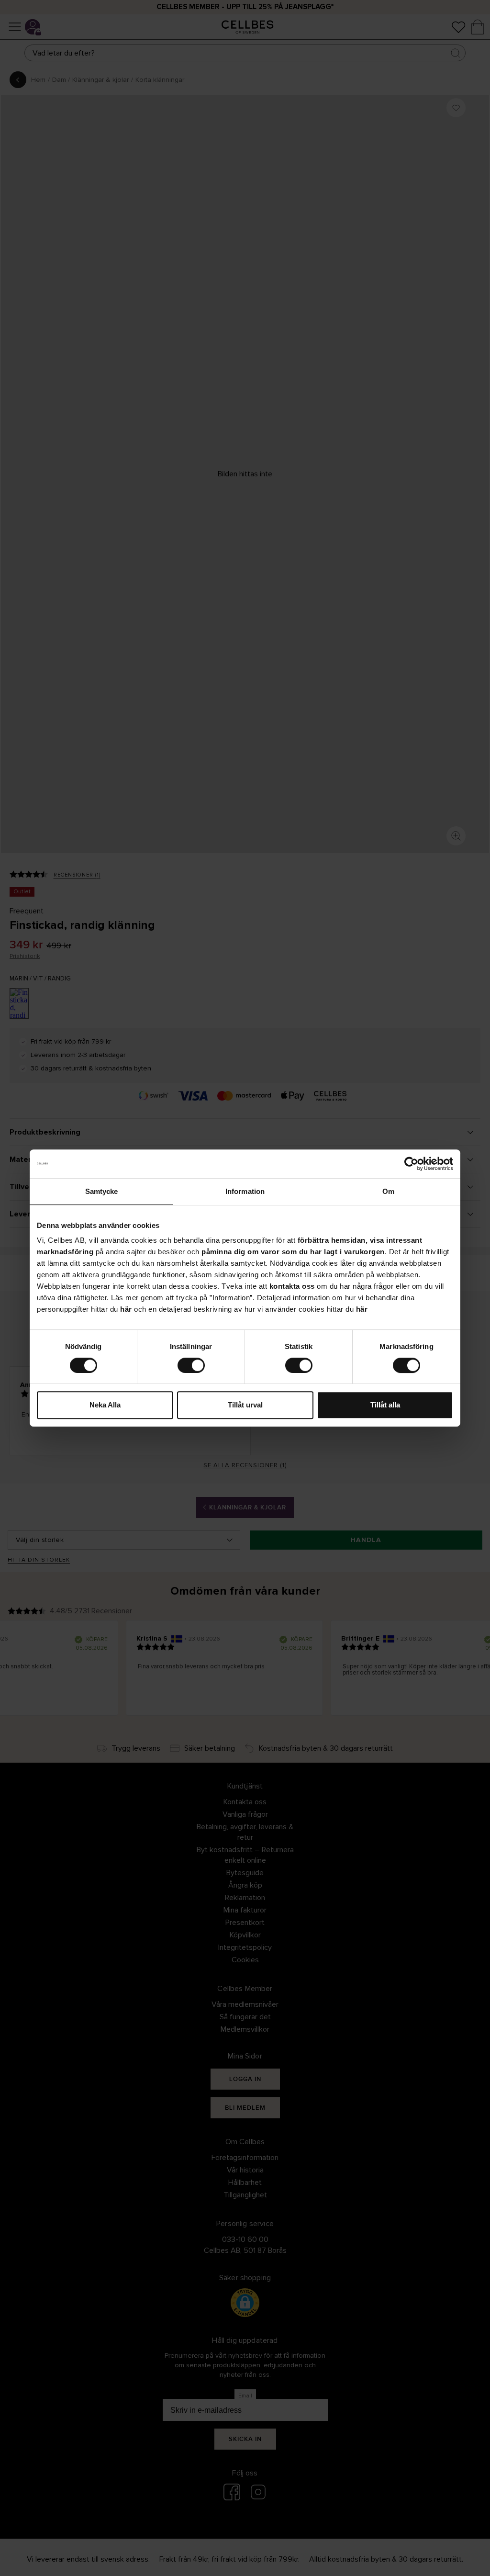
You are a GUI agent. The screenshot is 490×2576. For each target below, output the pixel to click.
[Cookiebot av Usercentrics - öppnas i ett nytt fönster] (411, 1164)
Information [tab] (245, 1191)
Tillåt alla (385, 1405)
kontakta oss (292, 1286)
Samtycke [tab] (102, 1191)
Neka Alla (105, 1405)
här (126, 1309)
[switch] (191, 1365)
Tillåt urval (245, 1405)
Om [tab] (388, 1191)
